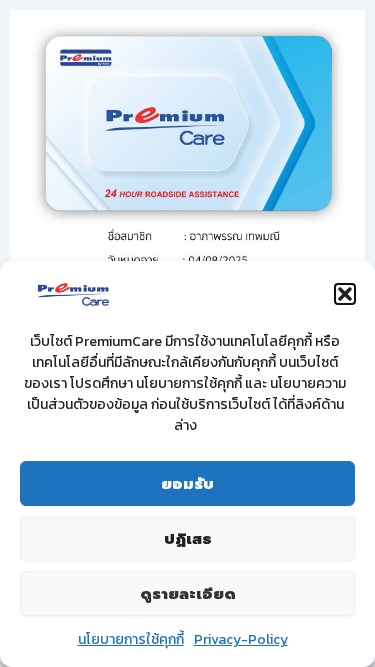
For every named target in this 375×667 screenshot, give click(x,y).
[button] (345, 294)
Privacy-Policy (241, 639)
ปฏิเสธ (188, 539)
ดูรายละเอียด (188, 594)
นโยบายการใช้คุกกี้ (131, 639)
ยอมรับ (187, 484)
